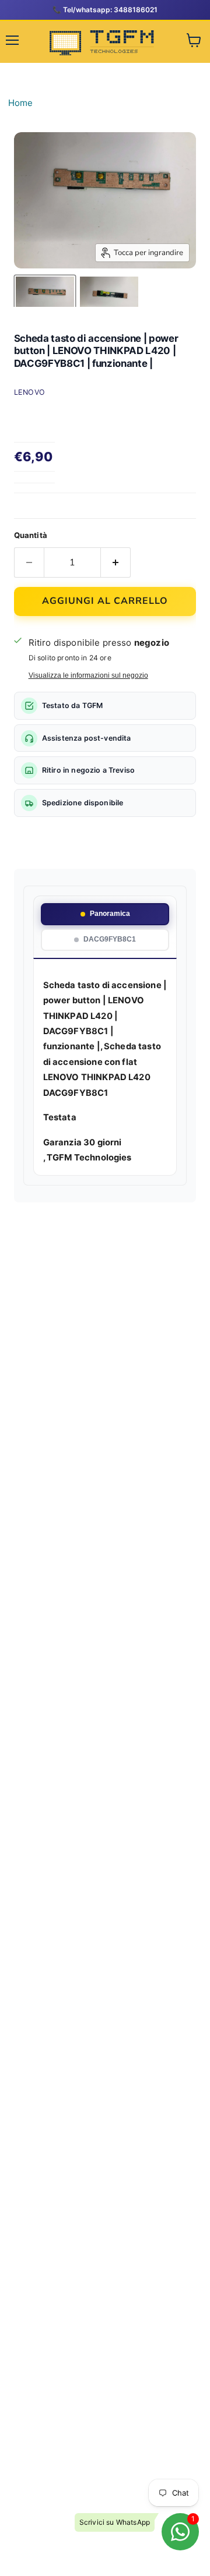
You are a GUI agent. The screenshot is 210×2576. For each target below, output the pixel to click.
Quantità (31, 535)
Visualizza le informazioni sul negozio (88, 675)
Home (21, 103)
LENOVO (30, 392)
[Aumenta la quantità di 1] (116, 562)
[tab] (105, 914)
